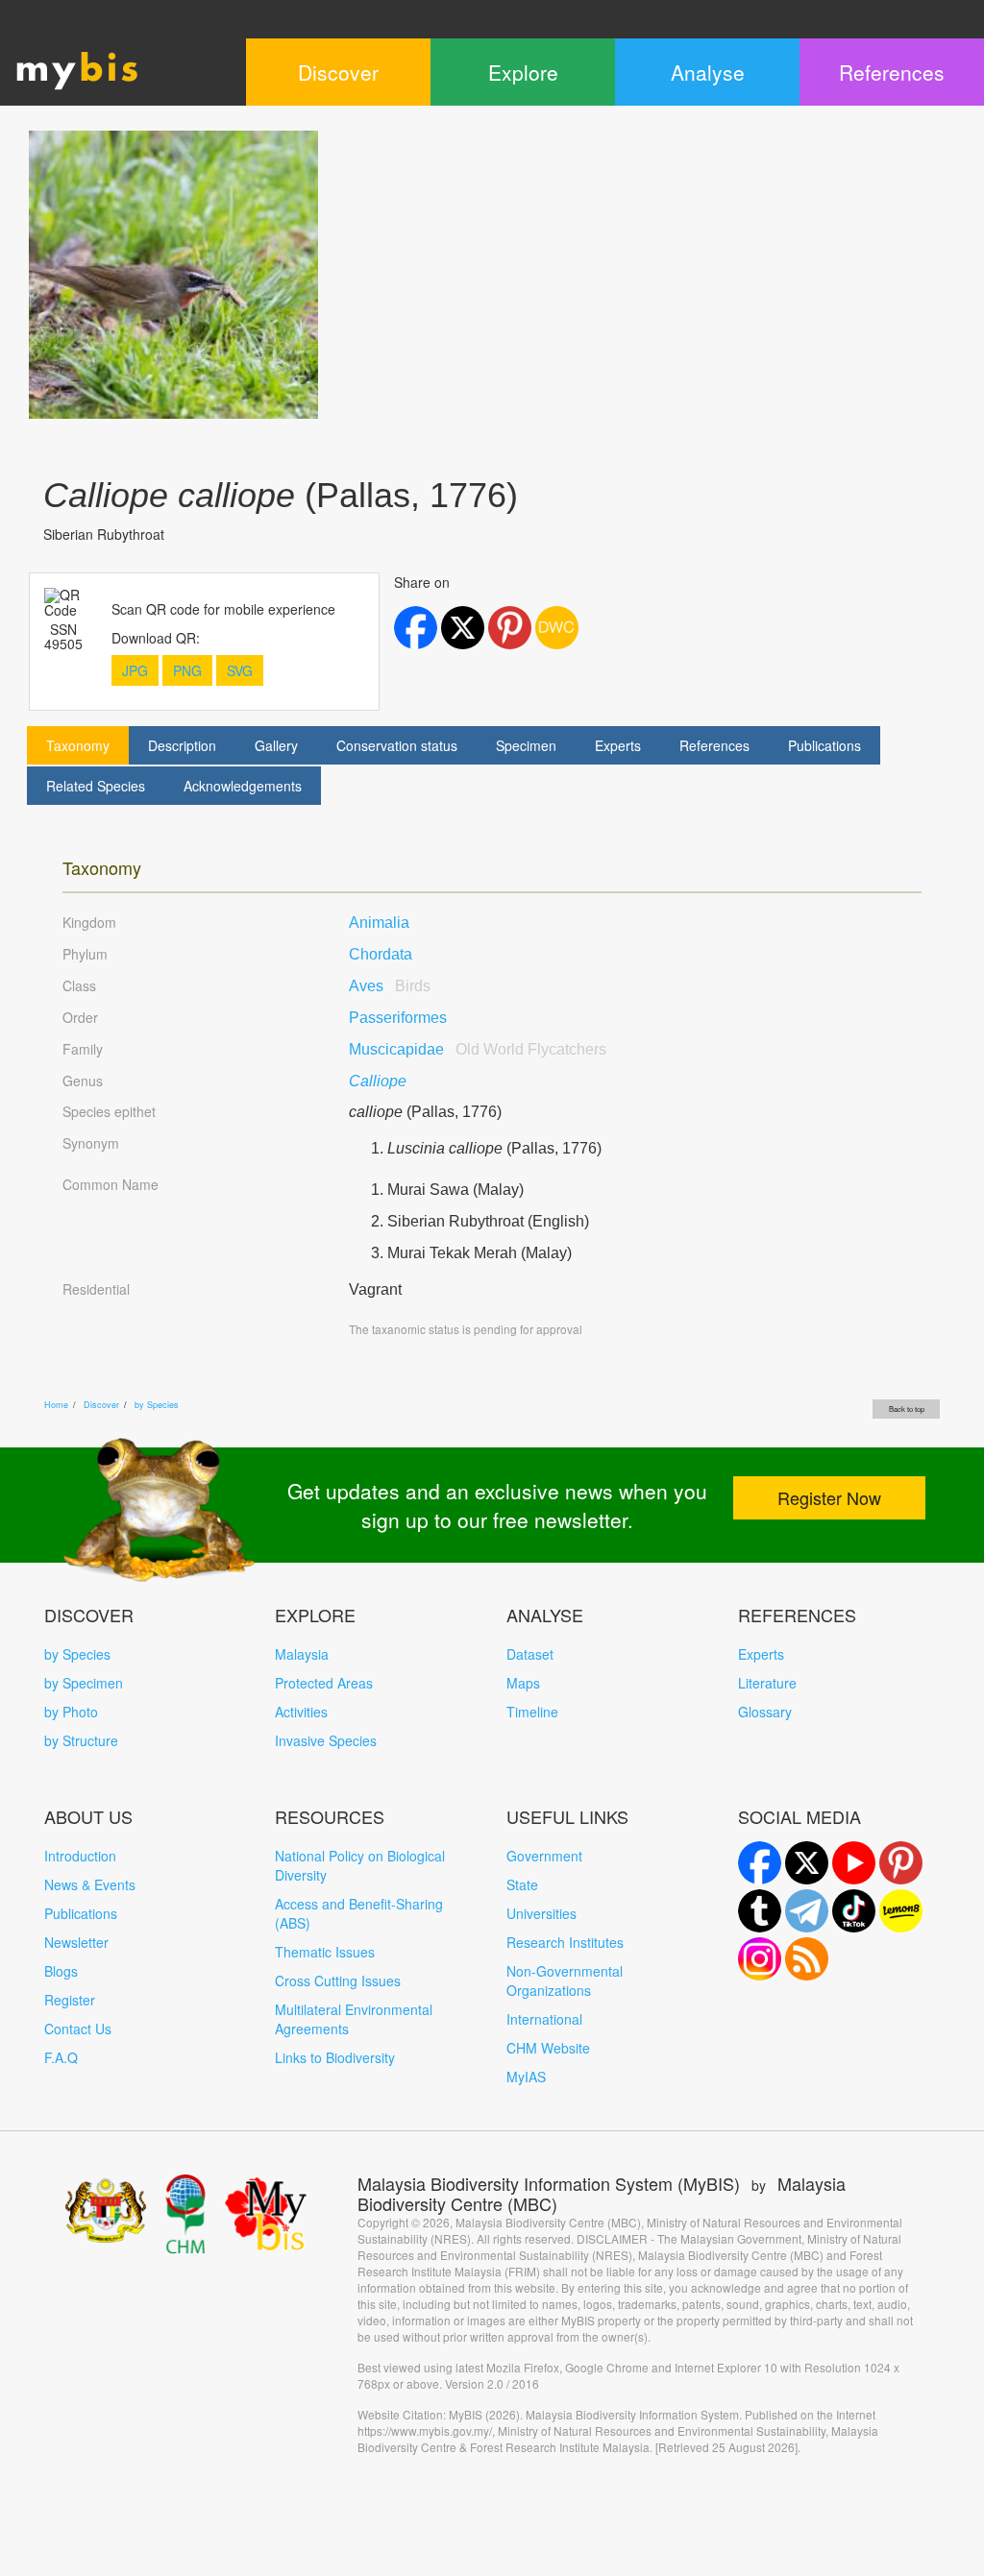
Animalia (379, 923)
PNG (187, 670)
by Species (157, 1405)
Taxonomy (78, 745)
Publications (824, 745)
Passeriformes (398, 1018)
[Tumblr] (760, 1911)
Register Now (829, 1497)
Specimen (526, 745)
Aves (390, 986)
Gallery (276, 745)
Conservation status (397, 745)
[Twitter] (807, 1863)
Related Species (96, 786)
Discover (101, 1405)
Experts (618, 745)
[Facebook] (760, 1863)
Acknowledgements (243, 786)
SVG (240, 670)
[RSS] (807, 1959)
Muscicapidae (478, 1049)
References (714, 745)
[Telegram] (807, 1911)
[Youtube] (854, 1863)
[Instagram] (760, 1959)
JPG (135, 670)
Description (182, 745)
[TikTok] (854, 1911)
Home (56, 1405)
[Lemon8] (901, 1911)
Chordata (381, 954)
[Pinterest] (901, 1863)
